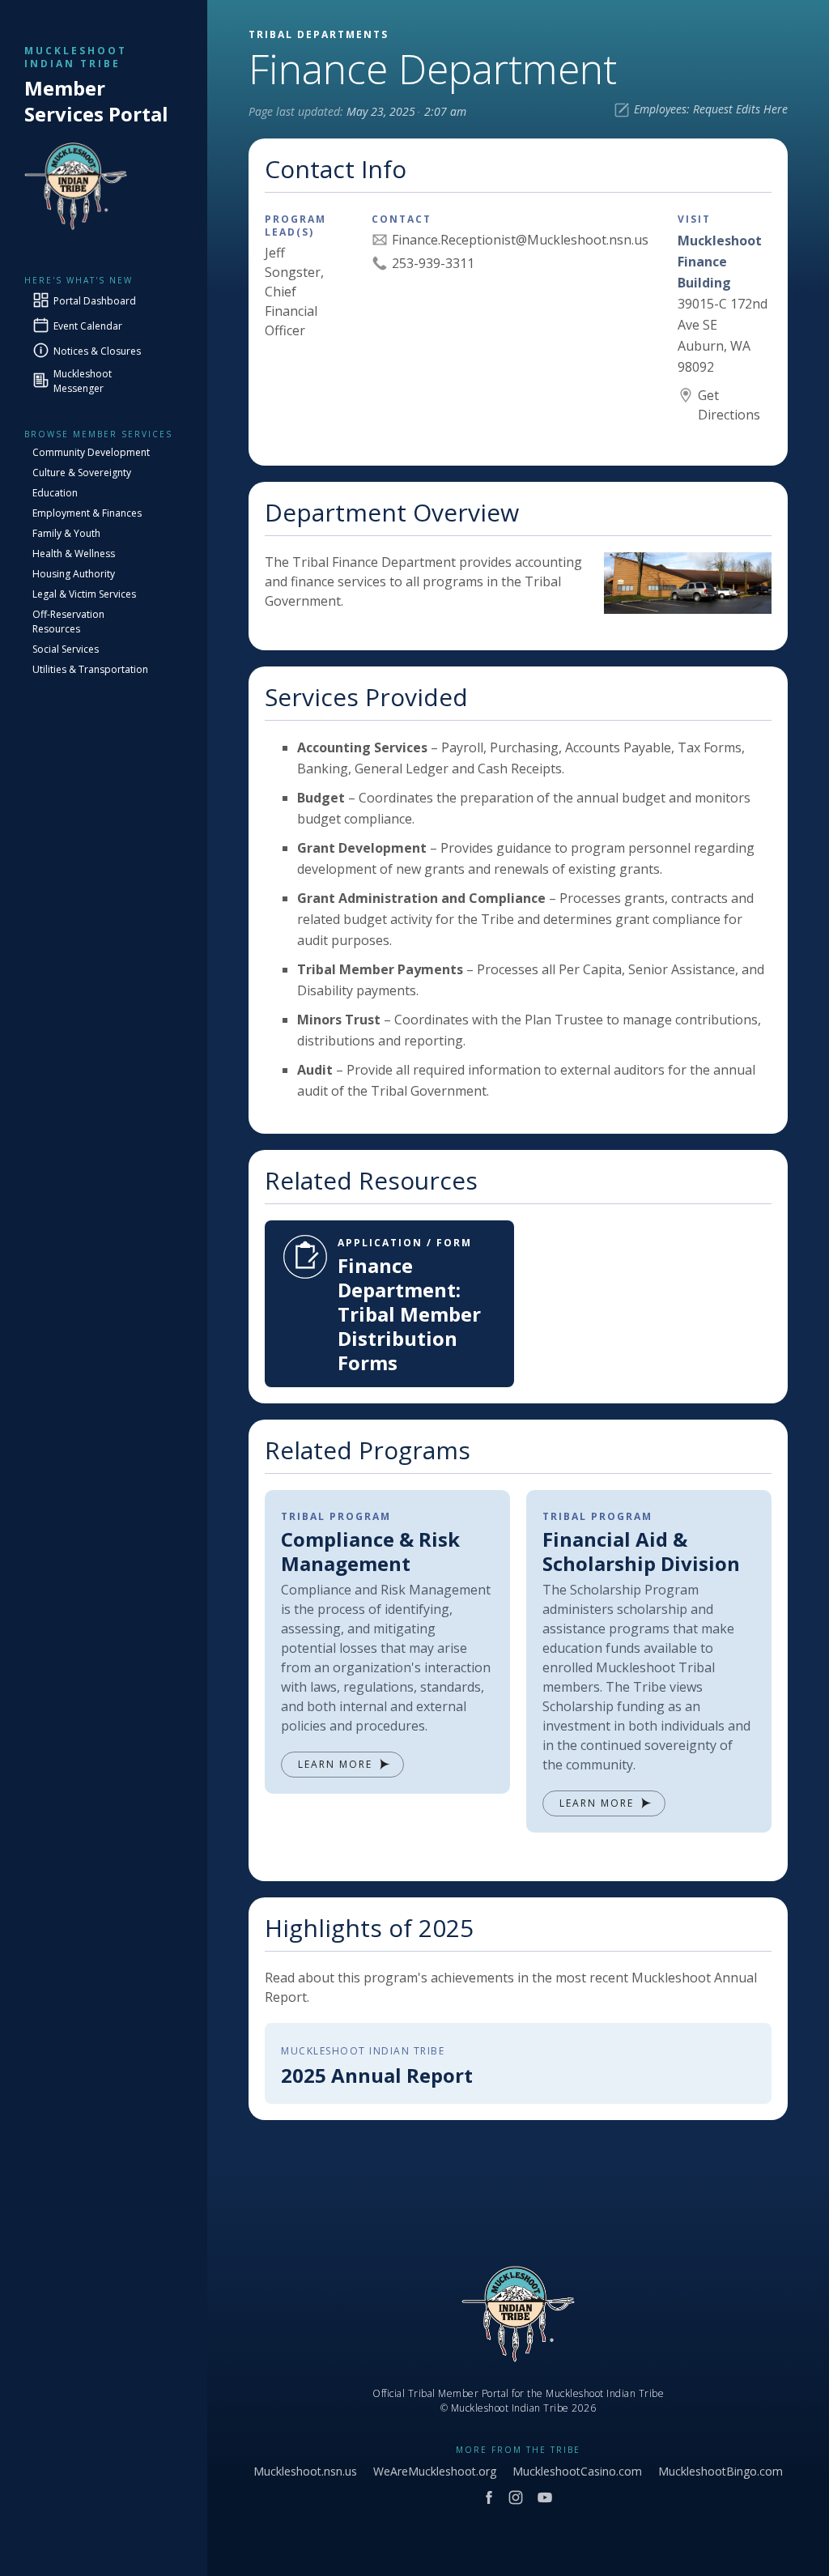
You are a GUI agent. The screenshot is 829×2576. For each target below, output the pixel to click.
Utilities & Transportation (90, 669)
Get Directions (729, 405)
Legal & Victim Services (84, 594)
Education (55, 493)
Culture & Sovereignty (82, 473)
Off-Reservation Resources (68, 622)
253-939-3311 (433, 263)
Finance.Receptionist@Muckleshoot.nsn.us (520, 240)
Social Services (66, 649)
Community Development (91, 452)
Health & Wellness (74, 554)
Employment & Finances (87, 513)
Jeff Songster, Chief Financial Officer (294, 292)
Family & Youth (66, 533)
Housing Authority (74, 574)
